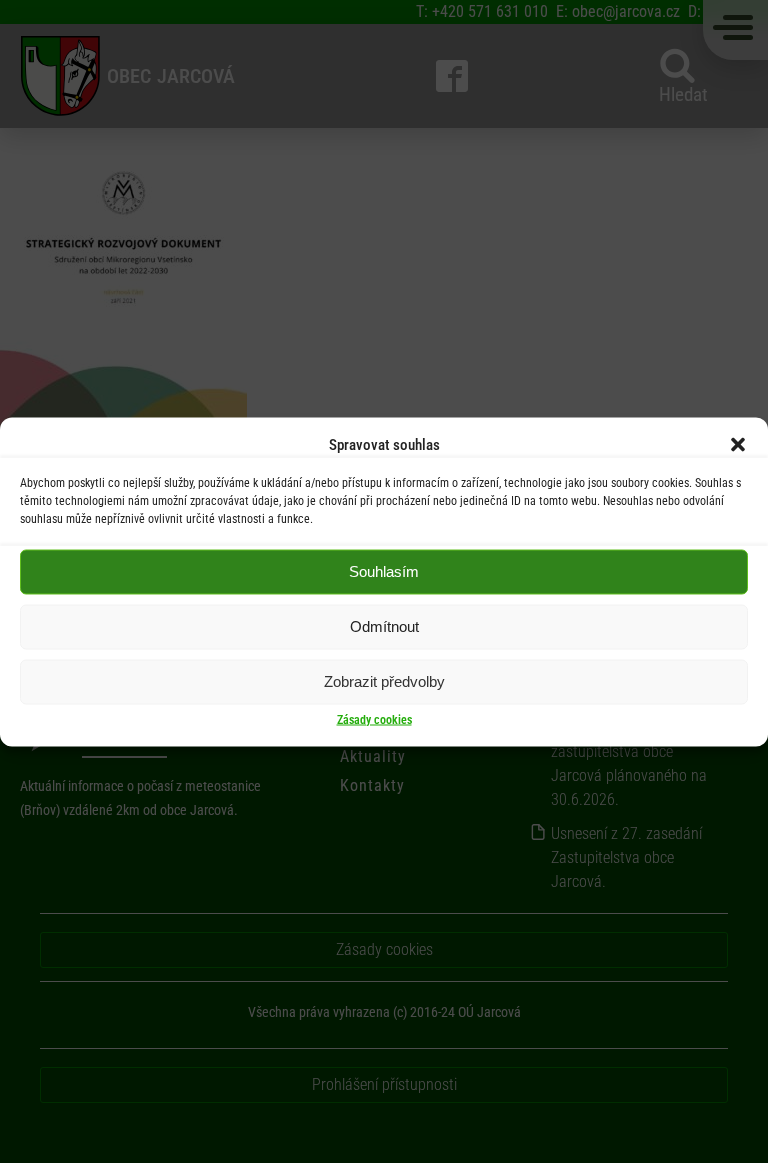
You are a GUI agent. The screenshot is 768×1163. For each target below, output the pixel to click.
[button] (738, 444)
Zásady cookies (374, 719)
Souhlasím (384, 571)
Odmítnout (384, 626)
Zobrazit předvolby (384, 681)
